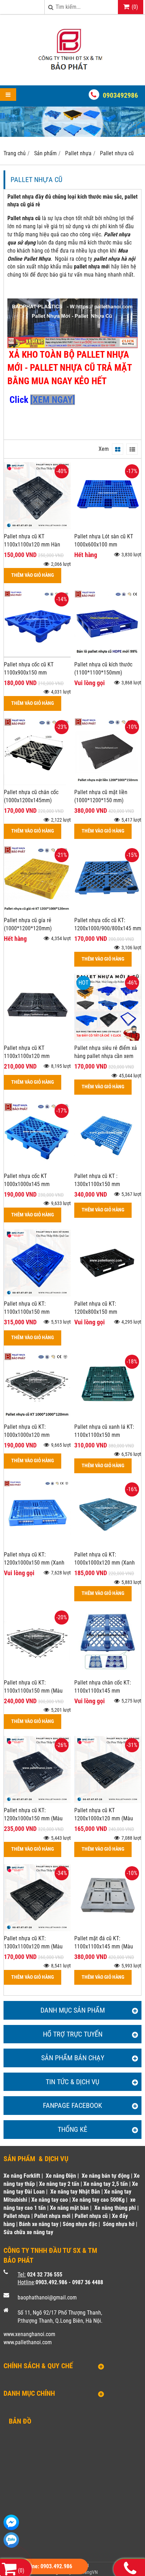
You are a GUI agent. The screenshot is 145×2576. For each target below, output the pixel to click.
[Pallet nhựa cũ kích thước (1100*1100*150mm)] (108, 655)
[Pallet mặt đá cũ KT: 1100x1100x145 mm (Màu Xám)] (108, 1929)
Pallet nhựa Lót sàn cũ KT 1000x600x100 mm (104, 540)
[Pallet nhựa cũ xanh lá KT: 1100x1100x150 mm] (108, 1418)
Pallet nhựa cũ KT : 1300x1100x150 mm (97, 1180)
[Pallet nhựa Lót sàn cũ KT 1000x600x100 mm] (108, 527)
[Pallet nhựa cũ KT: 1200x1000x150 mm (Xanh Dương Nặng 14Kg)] (37, 1545)
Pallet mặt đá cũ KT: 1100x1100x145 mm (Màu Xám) (104, 1946)
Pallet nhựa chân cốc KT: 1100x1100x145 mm (103, 1687)
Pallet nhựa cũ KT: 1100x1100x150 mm (27, 1308)
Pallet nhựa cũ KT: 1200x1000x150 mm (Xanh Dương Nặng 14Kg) (34, 1563)
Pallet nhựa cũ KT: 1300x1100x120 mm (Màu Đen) (33, 1946)
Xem (104, 449)
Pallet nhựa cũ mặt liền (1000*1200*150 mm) (101, 796)
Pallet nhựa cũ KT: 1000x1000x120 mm (27, 1431)
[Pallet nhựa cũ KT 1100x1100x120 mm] (37, 1039)
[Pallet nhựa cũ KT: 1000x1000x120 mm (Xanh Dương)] (108, 1545)
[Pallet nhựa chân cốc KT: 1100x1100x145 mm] (108, 1673)
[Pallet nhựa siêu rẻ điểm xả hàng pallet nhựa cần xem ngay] (108, 1039)
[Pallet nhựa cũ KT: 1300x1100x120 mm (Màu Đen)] (37, 1929)
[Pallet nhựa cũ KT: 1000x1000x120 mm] (37, 1418)
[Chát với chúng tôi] (11, 2522)
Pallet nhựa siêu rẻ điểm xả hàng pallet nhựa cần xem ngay (106, 1056)
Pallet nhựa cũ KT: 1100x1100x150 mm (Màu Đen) (33, 1691)
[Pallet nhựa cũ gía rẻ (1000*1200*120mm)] (37, 911)
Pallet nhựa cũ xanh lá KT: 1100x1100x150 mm (104, 1431)
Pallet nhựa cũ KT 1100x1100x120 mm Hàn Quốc (32, 545)
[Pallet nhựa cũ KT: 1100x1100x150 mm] (37, 1295)
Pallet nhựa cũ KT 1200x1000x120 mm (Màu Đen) (104, 1818)
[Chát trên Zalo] (11, 2540)
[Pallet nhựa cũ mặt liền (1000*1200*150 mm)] (108, 783)
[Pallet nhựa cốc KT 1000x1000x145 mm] (37, 1167)
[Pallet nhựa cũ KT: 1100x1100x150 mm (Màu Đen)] (37, 1673)
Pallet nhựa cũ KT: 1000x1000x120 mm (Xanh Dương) (105, 1563)
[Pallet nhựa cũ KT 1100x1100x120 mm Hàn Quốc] (37, 527)
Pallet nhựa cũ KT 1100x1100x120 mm (27, 1052)
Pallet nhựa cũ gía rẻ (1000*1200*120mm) (28, 924)
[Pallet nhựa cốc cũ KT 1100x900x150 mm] (37, 655)
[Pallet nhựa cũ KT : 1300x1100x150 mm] (108, 1167)
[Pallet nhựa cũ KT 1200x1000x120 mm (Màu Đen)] (108, 1801)
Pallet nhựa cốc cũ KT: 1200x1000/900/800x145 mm (108, 924)
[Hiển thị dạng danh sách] (132, 449)
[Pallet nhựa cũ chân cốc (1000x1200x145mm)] (37, 783)
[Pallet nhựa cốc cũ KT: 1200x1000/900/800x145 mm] (108, 911)
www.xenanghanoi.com (29, 2334)
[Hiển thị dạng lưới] (118, 449)
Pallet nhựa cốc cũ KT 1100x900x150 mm (29, 669)
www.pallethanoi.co (26, 2342)
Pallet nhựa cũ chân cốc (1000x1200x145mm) (31, 796)
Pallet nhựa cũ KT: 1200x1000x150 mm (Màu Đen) (33, 1818)
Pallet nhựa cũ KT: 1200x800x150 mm (96, 1308)
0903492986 (120, 95)
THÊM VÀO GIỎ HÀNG (33, 575)
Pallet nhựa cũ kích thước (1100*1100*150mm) (103, 669)
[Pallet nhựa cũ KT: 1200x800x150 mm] (108, 1295)
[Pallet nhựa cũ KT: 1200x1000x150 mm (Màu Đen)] (37, 1801)
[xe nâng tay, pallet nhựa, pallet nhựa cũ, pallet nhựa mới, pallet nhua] (72, 73)
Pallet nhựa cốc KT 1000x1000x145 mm (27, 1180)
